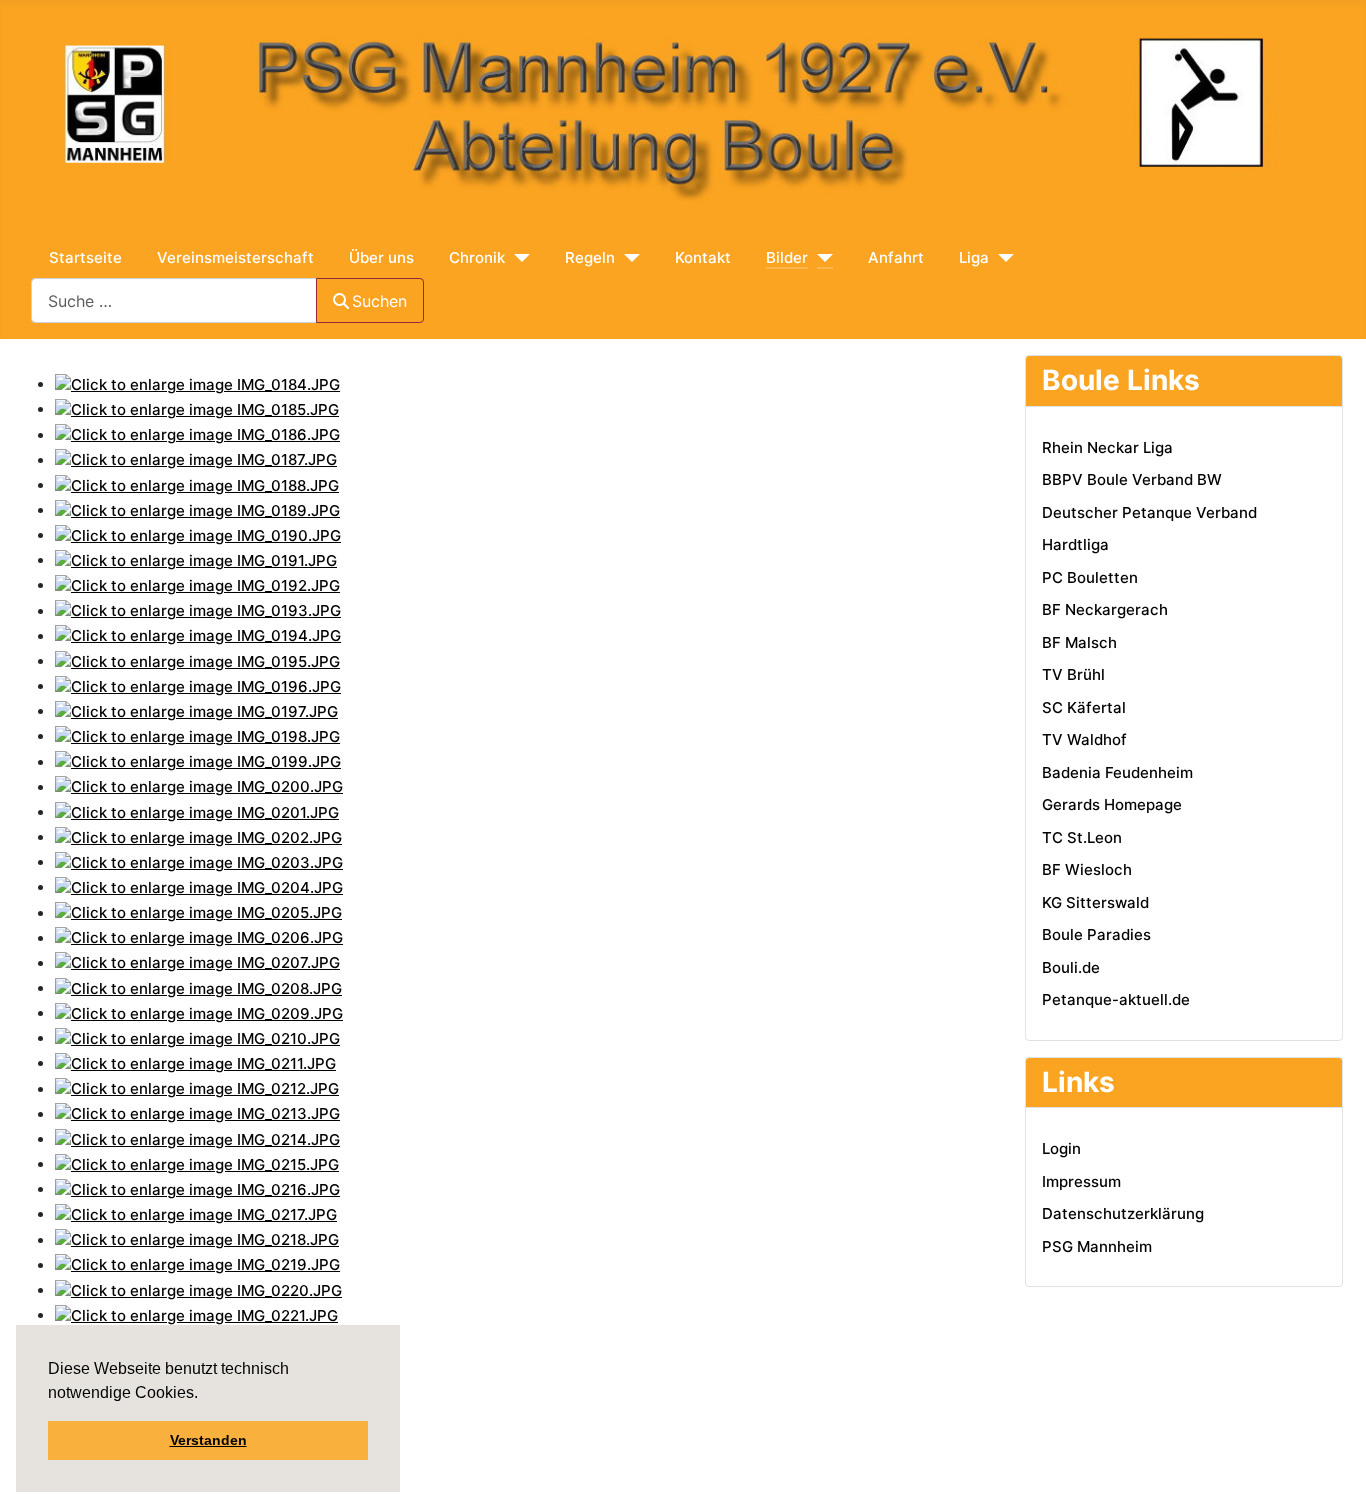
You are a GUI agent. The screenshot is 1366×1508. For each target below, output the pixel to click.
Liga (974, 257)
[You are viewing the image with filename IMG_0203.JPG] (199, 861)
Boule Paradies (1096, 934)
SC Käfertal (1084, 707)
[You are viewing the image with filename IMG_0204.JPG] (199, 886)
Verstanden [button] (208, 1440)
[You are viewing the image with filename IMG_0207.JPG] (197, 962)
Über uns (381, 257)
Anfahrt (896, 257)
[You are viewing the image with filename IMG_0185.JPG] (197, 408)
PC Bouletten (1090, 577)
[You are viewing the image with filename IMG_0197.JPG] (196, 710)
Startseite (85, 257)
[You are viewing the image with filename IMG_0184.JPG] (197, 383)
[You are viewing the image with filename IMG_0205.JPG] (198, 912)
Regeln (590, 257)
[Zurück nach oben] (1188, 1473)
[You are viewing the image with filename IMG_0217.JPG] (196, 1213)
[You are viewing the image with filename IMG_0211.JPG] (195, 1062)
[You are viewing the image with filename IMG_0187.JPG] (196, 459)
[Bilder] (820, 258)
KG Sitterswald (1095, 902)
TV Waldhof (1084, 739)
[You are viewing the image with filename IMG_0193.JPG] (198, 610)
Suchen (379, 301)
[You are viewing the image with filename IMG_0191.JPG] (196, 559)
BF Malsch (1079, 642)
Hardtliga (1075, 544)
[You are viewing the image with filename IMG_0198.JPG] (197, 735)
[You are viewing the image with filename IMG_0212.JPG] (197, 1088)
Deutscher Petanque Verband (1149, 512)
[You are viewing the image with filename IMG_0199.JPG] (198, 761)
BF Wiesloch (1087, 869)
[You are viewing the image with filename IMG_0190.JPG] (198, 534)
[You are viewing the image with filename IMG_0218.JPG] (197, 1239)
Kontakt (703, 257)
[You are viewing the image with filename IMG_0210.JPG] (197, 1037)
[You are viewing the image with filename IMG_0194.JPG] (198, 635)
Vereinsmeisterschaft (235, 257)
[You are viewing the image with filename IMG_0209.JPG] (199, 1012)
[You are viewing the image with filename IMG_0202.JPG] (198, 836)
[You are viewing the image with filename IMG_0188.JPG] (197, 484)
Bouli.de (1071, 967)
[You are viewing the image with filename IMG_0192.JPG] (197, 584)
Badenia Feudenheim (1117, 772)
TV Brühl (1073, 674)
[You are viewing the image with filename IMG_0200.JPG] (199, 786)
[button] (201, 1395)
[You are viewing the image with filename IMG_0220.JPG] (198, 1289)
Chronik (477, 257)
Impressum (1081, 1181)
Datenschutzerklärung (1123, 1213)
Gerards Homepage (1112, 804)
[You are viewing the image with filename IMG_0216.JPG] (197, 1188)
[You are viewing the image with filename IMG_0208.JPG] (198, 987)
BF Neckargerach (1105, 609)
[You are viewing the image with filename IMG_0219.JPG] (197, 1264)
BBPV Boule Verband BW (1132, 479)
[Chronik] (517, 258)
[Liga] (1001, 258)
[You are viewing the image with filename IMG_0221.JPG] (196, 1314)
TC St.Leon (1082, 837)
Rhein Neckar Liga (1107, 447)
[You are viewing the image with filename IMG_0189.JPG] (197, 509)
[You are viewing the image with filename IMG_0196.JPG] (198, 685)
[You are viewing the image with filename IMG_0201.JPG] (197, 811)
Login (1061, 1148)
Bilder (787, 257)
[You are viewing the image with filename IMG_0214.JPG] (197, 1138)
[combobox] (174, 300)
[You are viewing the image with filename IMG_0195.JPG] (197, 660)
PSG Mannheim (1097, 1246)
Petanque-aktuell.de (1116, 999)
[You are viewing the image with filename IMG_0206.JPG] (199, 937)
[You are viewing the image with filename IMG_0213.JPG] (197, 1113)
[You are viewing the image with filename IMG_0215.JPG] (197, 1163)
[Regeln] (627, 258)
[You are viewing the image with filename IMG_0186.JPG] (197, 434)
